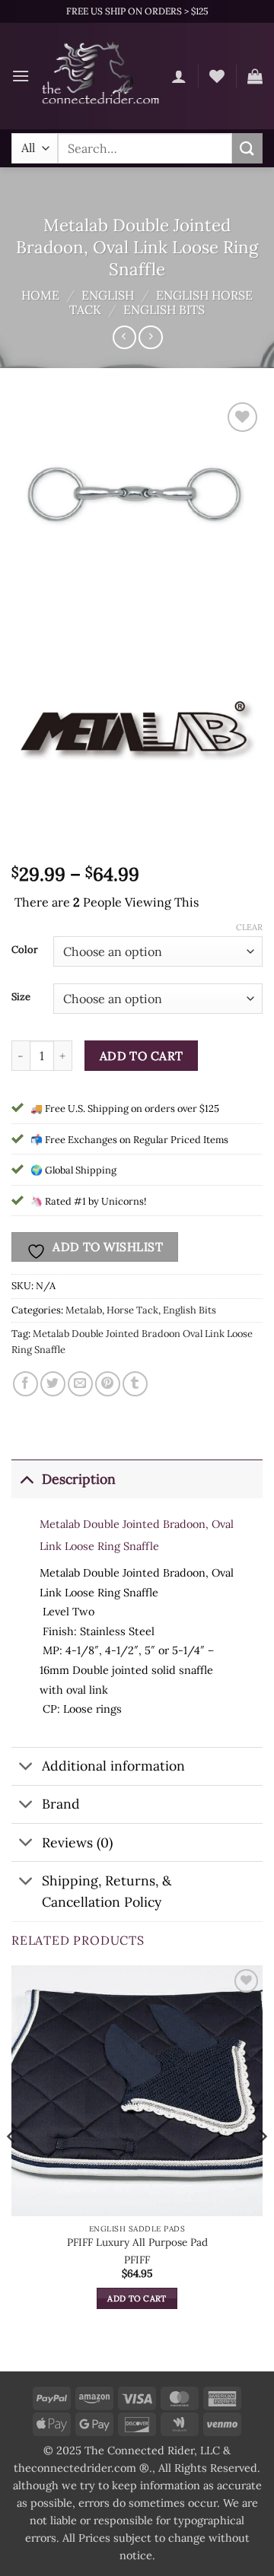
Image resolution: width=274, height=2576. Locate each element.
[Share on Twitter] (53, 1384)
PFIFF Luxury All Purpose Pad (137, 2242)
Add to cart (142, 1056)
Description (79, 1479)
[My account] (179, 76)
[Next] (262, 2167)
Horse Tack (132, 1310)
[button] (21, 76)
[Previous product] (150, 337)
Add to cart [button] (137, 2298)
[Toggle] (26, 1479)
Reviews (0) (77, 1842)
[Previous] (12, 2167)
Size (21, 997)
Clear (249, 927)
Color (25, 950)
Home (40, 295)
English (108, 295)
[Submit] (247, 148)
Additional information (113, 1766)
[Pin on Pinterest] (108, 1384)
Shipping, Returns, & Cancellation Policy (107, 1891)
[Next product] (124, 337)
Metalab (84, 1310)
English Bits (164, 310)
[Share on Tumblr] (135, 1384)
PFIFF (137, 2260)
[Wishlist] (217, 76)
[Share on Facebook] (25, 1384)
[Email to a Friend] (80, 1384)
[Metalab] (136, 732)
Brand (61, 1804)
